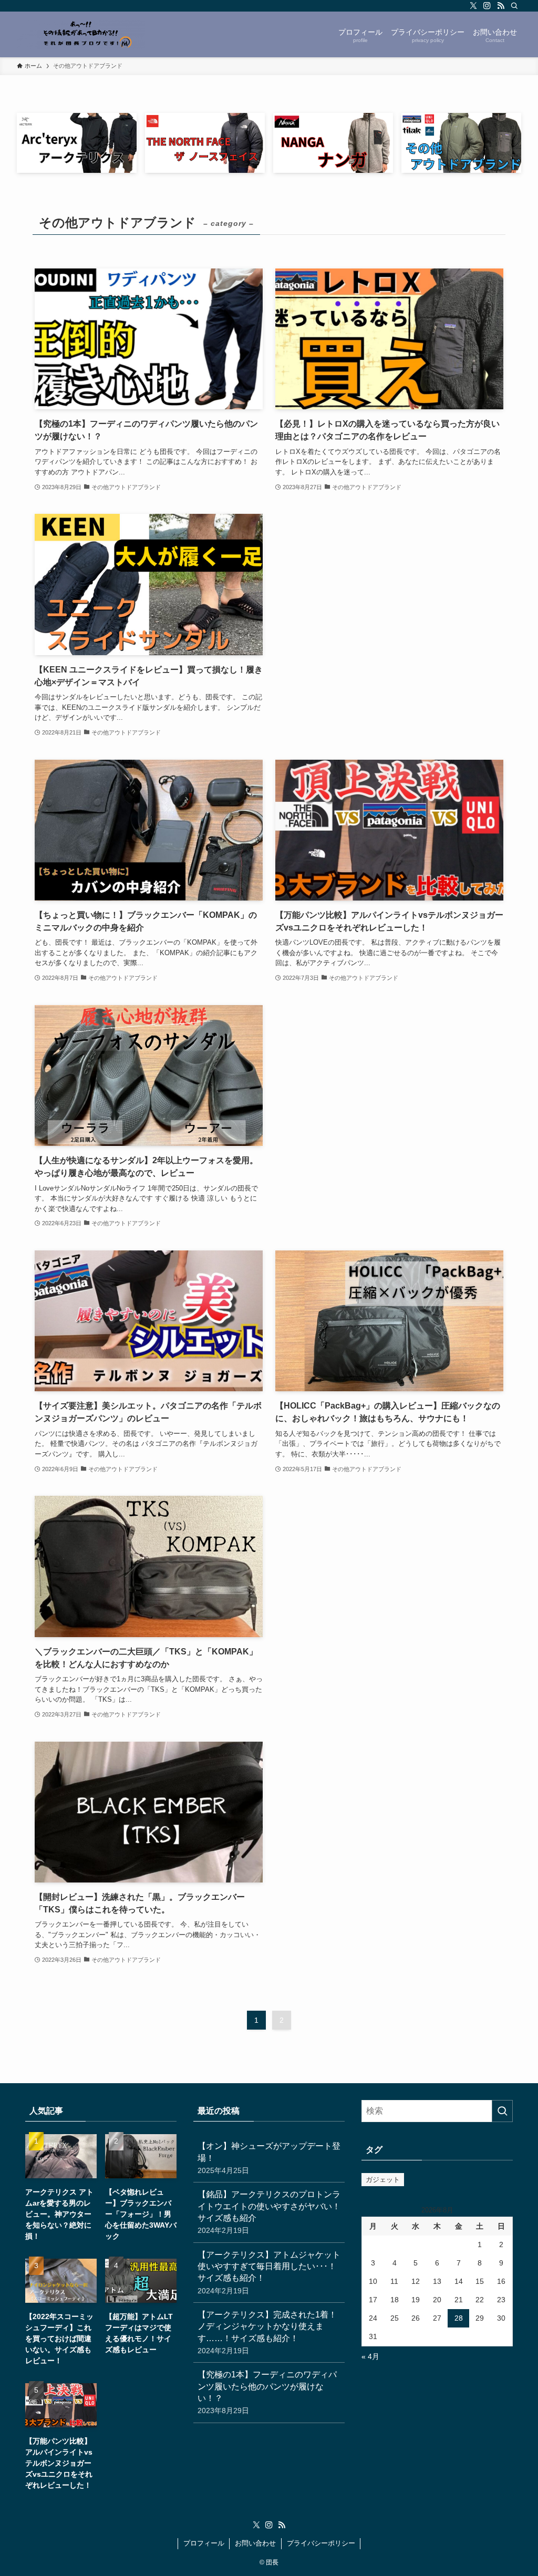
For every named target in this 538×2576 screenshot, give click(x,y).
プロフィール (204, 2543)
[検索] (514, 6)
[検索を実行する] (502, 2111)
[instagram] (487, 6)
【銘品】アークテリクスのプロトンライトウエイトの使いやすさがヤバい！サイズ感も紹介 (269, 2212)
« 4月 (370, 2356)
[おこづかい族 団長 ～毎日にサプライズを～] (81, 34)
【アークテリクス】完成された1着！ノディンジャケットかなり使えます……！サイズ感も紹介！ (267, 2332)
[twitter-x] (473, 6)
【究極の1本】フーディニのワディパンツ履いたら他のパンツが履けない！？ (267, 2392)
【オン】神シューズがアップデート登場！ (269, 2158)
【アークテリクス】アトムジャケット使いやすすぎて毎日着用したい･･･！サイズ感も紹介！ (269, 2273)
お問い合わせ (255, 2543)
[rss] (501, 6)
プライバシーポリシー (321, 2543)
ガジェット (383, 2180)
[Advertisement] (389, 587)
